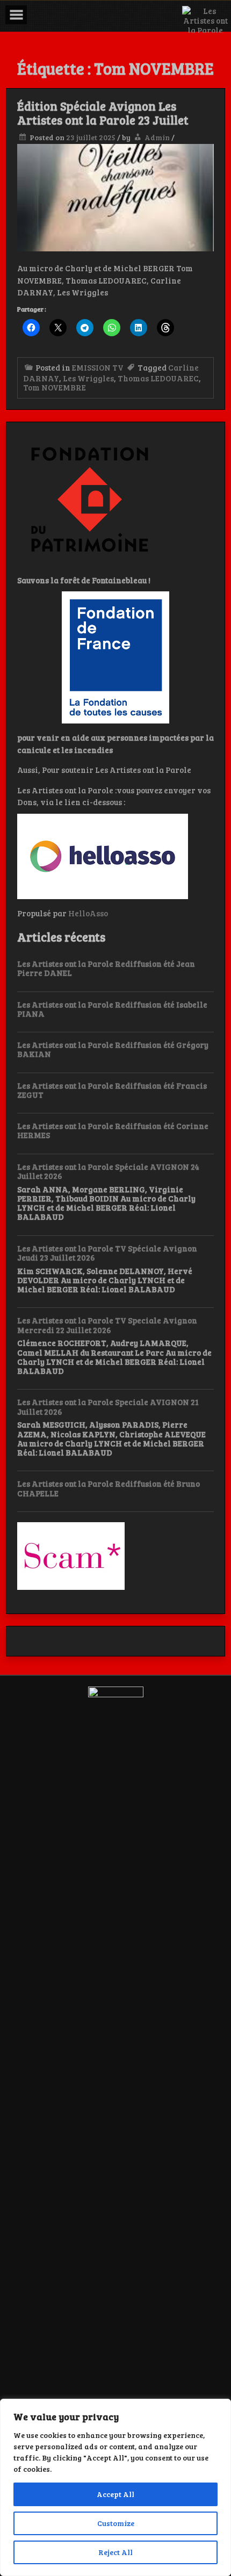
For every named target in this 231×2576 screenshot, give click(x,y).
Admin (157, 137)
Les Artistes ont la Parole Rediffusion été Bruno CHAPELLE (109, 1488)
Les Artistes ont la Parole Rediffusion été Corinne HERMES (113, 1130)
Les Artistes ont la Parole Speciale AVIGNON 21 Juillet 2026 (108, 1406)
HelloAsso (88, 913)
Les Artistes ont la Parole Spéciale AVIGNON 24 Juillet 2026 (108, 1171)
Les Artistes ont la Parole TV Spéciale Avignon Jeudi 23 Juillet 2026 (107, 1253)
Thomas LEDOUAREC (158, 378)
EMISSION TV (98, 367)
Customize (116, 2523)
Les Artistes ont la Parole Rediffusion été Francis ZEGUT (112, 1090)
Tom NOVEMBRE (55, 387)
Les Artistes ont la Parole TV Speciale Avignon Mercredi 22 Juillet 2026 (107, 1325)
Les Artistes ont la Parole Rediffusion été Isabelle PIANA (112, 1009)
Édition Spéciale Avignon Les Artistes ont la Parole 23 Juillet (103, 113)
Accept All (115, 2494)
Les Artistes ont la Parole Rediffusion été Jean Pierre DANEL (106, 968)
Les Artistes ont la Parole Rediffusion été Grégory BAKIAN (113, 1049)
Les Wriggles (88, 378)
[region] (115, 2487)
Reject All (115, 2552)
